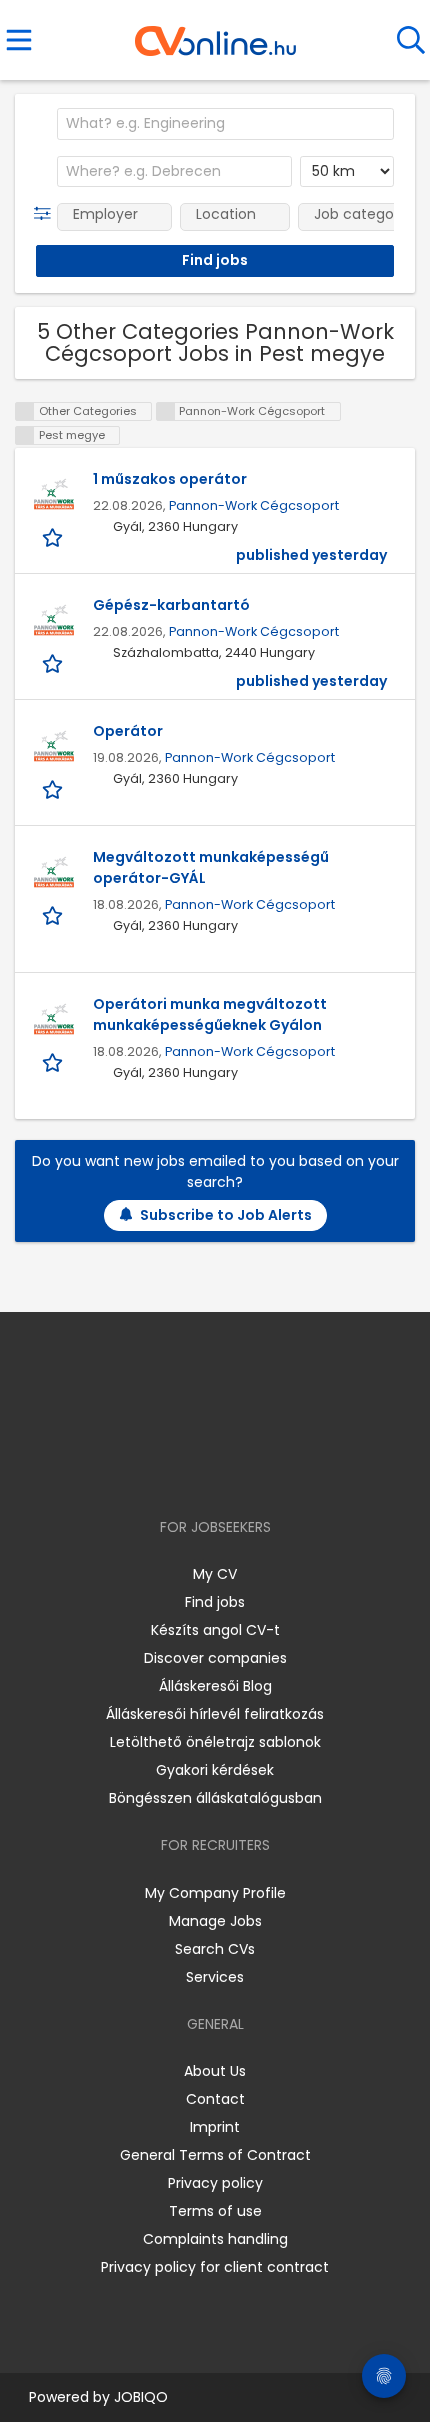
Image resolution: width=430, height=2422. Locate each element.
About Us (215, 2071)
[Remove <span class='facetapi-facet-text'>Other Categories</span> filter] (25, 411)
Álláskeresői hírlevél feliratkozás (215, 1714)
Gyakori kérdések (215, 1770)
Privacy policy (215, 2183)
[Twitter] (265, 1469)
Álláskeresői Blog (215, 1686)
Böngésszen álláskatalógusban (215, 1798)
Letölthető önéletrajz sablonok (215, 1742)
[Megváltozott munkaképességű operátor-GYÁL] (54, 872)
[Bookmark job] (54, 537)
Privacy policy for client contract (215, 2267)
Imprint (215, 2127)
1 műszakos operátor (170, 479)
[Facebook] (169, 1469)
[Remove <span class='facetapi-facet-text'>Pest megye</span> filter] (25, 435)
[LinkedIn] (235, 1469)
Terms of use (215, 2211)
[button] (46, 214)
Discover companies (215, 1658)
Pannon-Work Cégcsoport (254, 505)
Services (215, 1977)
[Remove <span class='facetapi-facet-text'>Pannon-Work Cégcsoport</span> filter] (166, 411)
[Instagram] (202, 1469)
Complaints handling (215, 2239)
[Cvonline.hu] (215, 34)
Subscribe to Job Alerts (226, 1215)
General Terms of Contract (215, 2155)
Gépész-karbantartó (171, 605)
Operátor (128, 731)
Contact (215, 2099)
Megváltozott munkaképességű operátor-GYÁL (211, 867)
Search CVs (215, 1949)
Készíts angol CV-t (215, 1630)
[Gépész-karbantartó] (54, 620)
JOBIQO (141, 2397)
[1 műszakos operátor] (54, 494)
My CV (215, 1574)
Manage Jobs (215, 1921)
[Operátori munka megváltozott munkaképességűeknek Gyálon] (54, 1019)
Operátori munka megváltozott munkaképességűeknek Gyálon (210, 1014)
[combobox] (225, 124)
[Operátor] (54, 746)
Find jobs (215, 1602)
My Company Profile (215, 1893)
